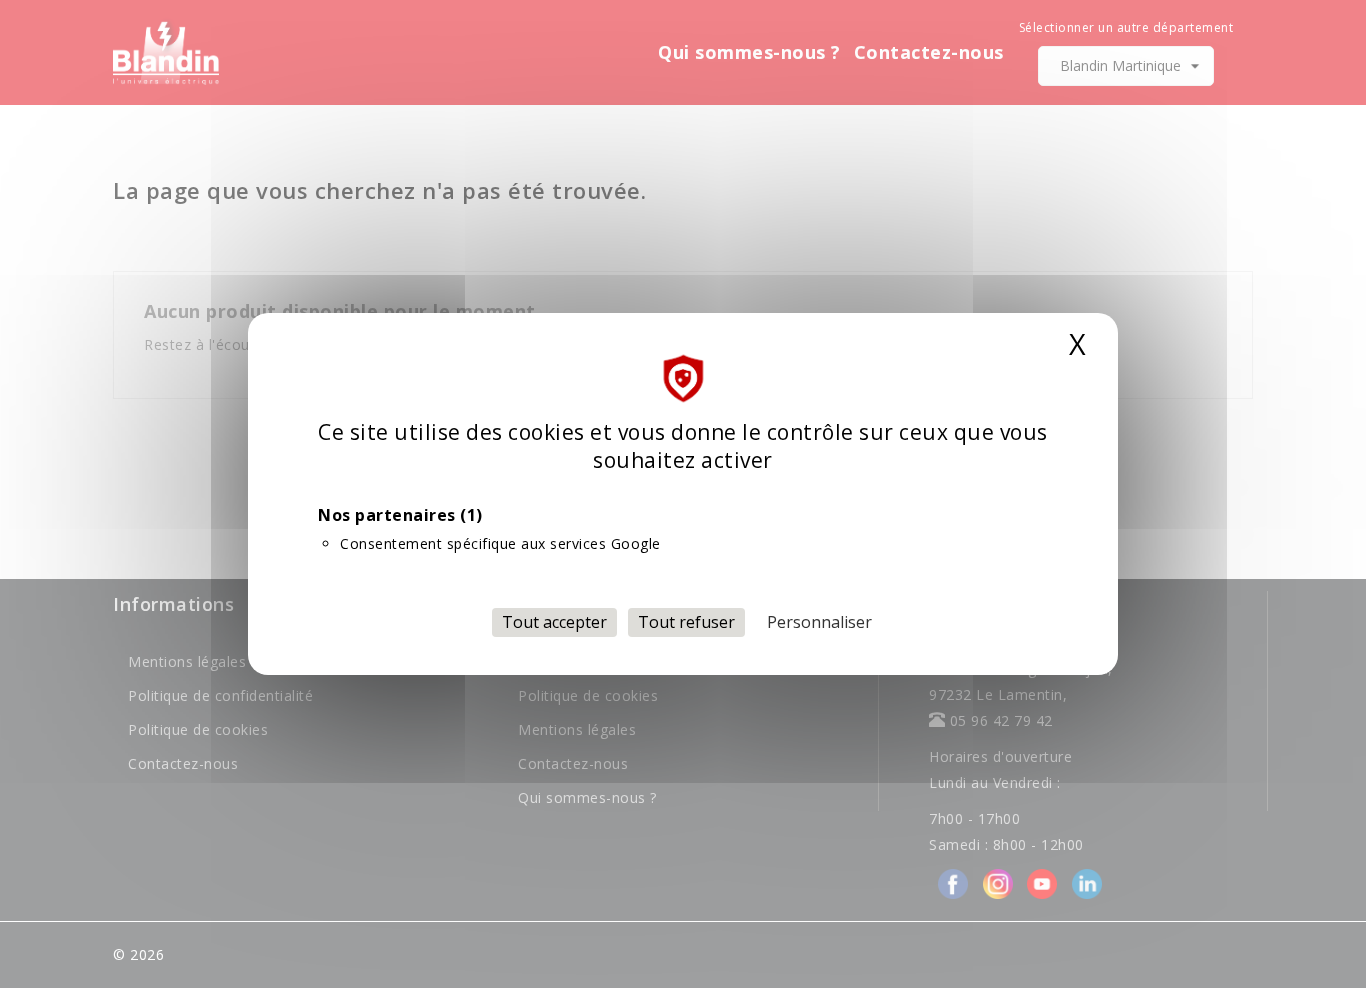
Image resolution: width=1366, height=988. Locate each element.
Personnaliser (819, 622)
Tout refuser (686, 622)
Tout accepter (554, 622)
